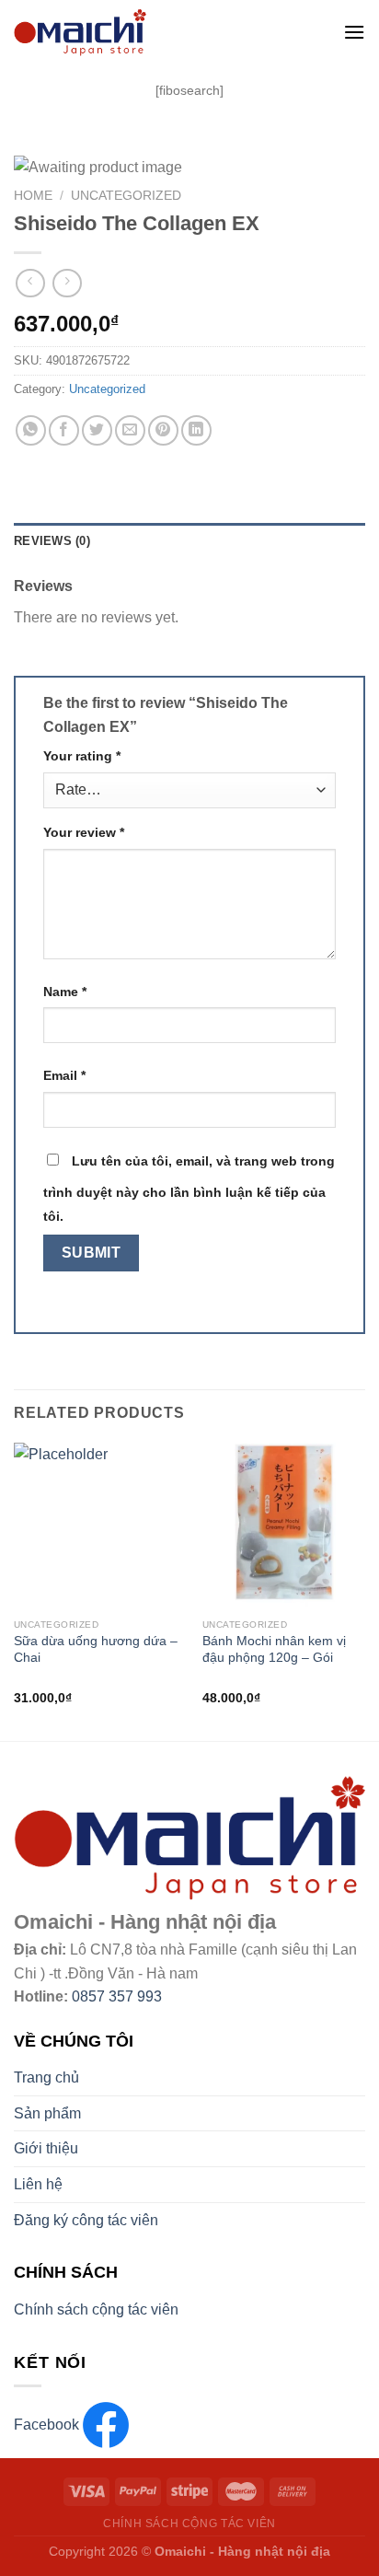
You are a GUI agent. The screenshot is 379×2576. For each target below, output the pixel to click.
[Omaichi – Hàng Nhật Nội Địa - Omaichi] (154, 32)
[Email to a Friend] (130, 430)
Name (65, 992)
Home (33, 196)
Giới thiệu (46, 2148)
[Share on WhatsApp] (31, 430)
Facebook (48, 2425)
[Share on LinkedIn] (196, 430)
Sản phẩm (47, 2113)
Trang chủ (46, 2077)
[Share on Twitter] (97, 430)
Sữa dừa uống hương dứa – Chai (96, 1649)
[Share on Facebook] (64, 430)
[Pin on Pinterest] (163, 430)
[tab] (189, 541)
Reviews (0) (52, 541)
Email (64, 1075)
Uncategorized (126, 196)
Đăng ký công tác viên (86, 2220)
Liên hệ (38, 2184)
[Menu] (354, 32)
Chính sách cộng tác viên (96, 2309)
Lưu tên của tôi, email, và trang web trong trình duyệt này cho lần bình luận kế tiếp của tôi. (189, 1189)
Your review (84, 832)
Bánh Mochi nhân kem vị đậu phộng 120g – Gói (274, 1649)
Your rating (82, 756)
